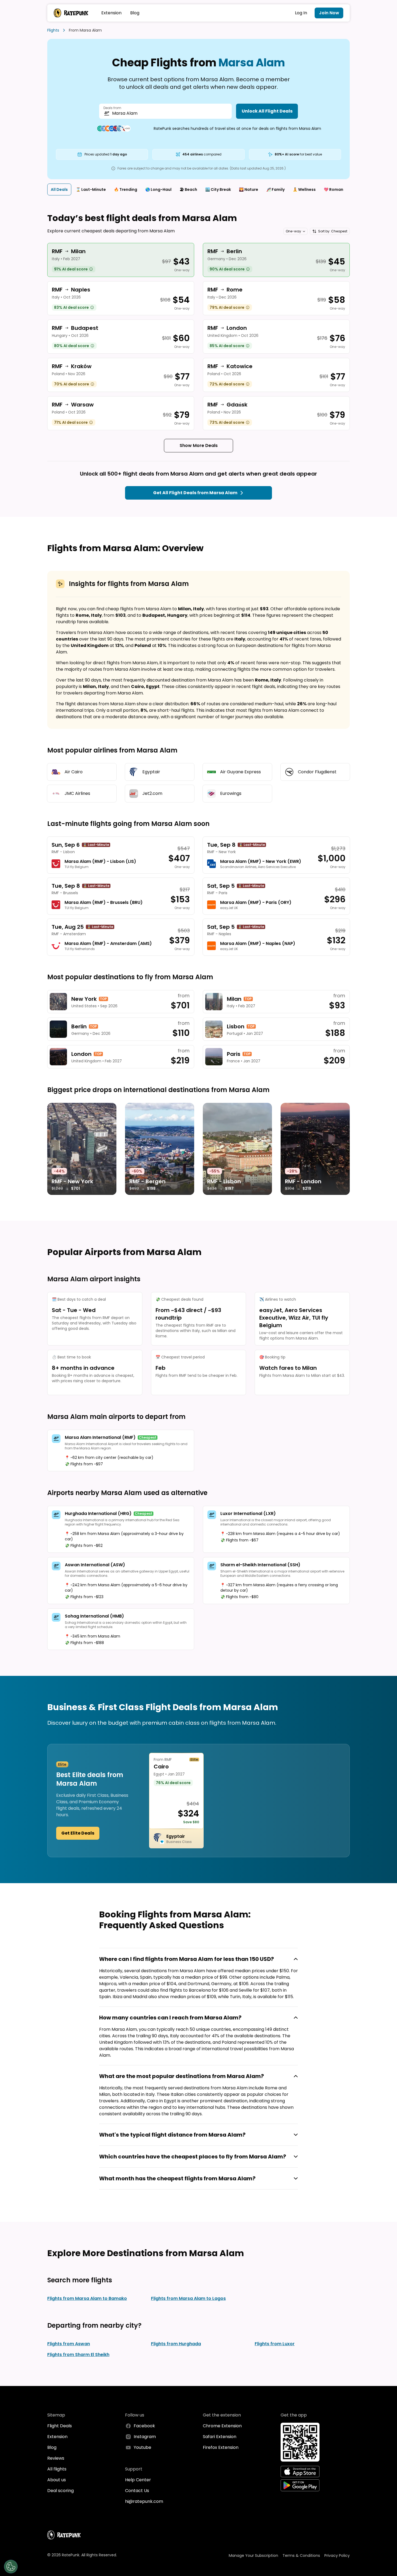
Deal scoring (60, 2491)
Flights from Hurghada (176, 2344)
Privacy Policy (337, 2555)
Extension (111, 13)
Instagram (145, 2437)
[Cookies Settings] (11, 2567)
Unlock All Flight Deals (267, 111)
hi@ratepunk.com (144, 2501)
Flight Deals (60, 2426)
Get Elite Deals (78, 1833)
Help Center (138, 2480)
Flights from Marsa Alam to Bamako (87, 2298)
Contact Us (137, 2491)
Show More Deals (199, 445)
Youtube (142, 2447)
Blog (135, 13)
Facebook (144, 2426)
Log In (301, 13)
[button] (295, 231)
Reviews (56, 2458)
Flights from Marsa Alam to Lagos (188, 2298)
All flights (57, 2469)
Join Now (329, 13)
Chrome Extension (222, 2426)
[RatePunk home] (71, 13)
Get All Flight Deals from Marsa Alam (195, 493)
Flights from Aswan (69, 2344)
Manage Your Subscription (253, 2555)
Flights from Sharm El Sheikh (78, 2355)
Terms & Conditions (301, 2555)
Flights (53, 30)
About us (57, 2480)
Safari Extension (220, 2437)
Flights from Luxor (275, 2344)
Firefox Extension (221, 2447)
